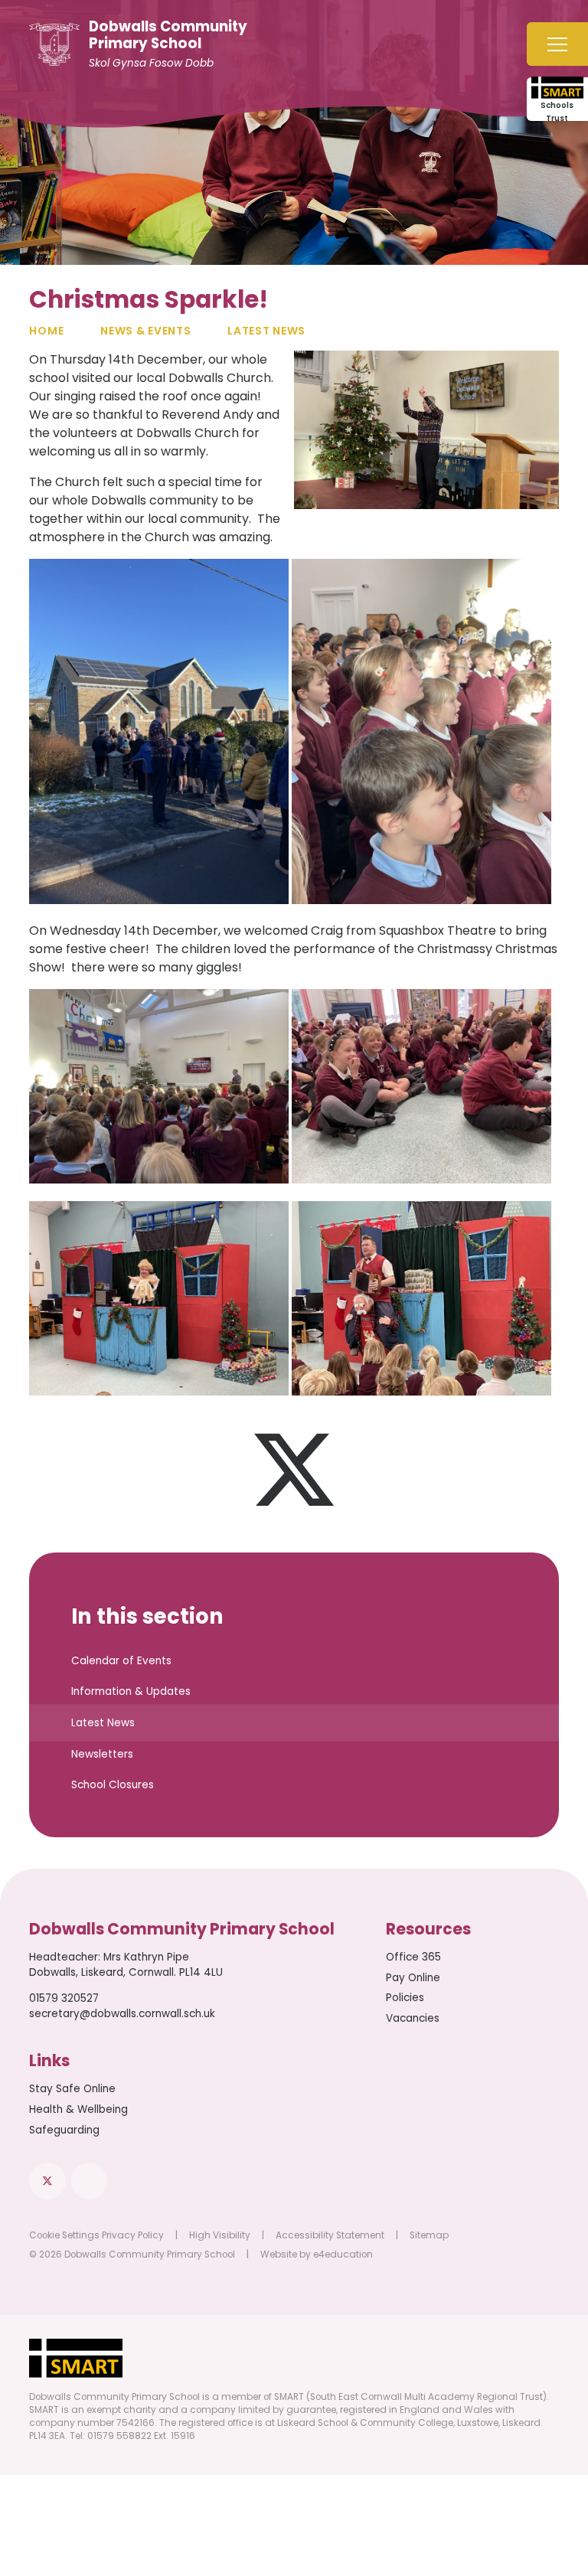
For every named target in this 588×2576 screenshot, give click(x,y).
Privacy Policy (133, 2235)
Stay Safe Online (72, 2089)
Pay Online (413, 1978)
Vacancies (413, 2018)
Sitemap (429, 2235)
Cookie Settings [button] (64, 2235)
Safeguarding (64, 2130)
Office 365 (413, 1957)
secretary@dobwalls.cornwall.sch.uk (122, 2014)
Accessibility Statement (330, 2235)
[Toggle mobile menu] (557, 44)
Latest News (266, 331)
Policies (405, 1998)
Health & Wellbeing (78, 2109)
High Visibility (220, 2235)
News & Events (145, 331)
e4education (343, 2254)
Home (46, 331)
